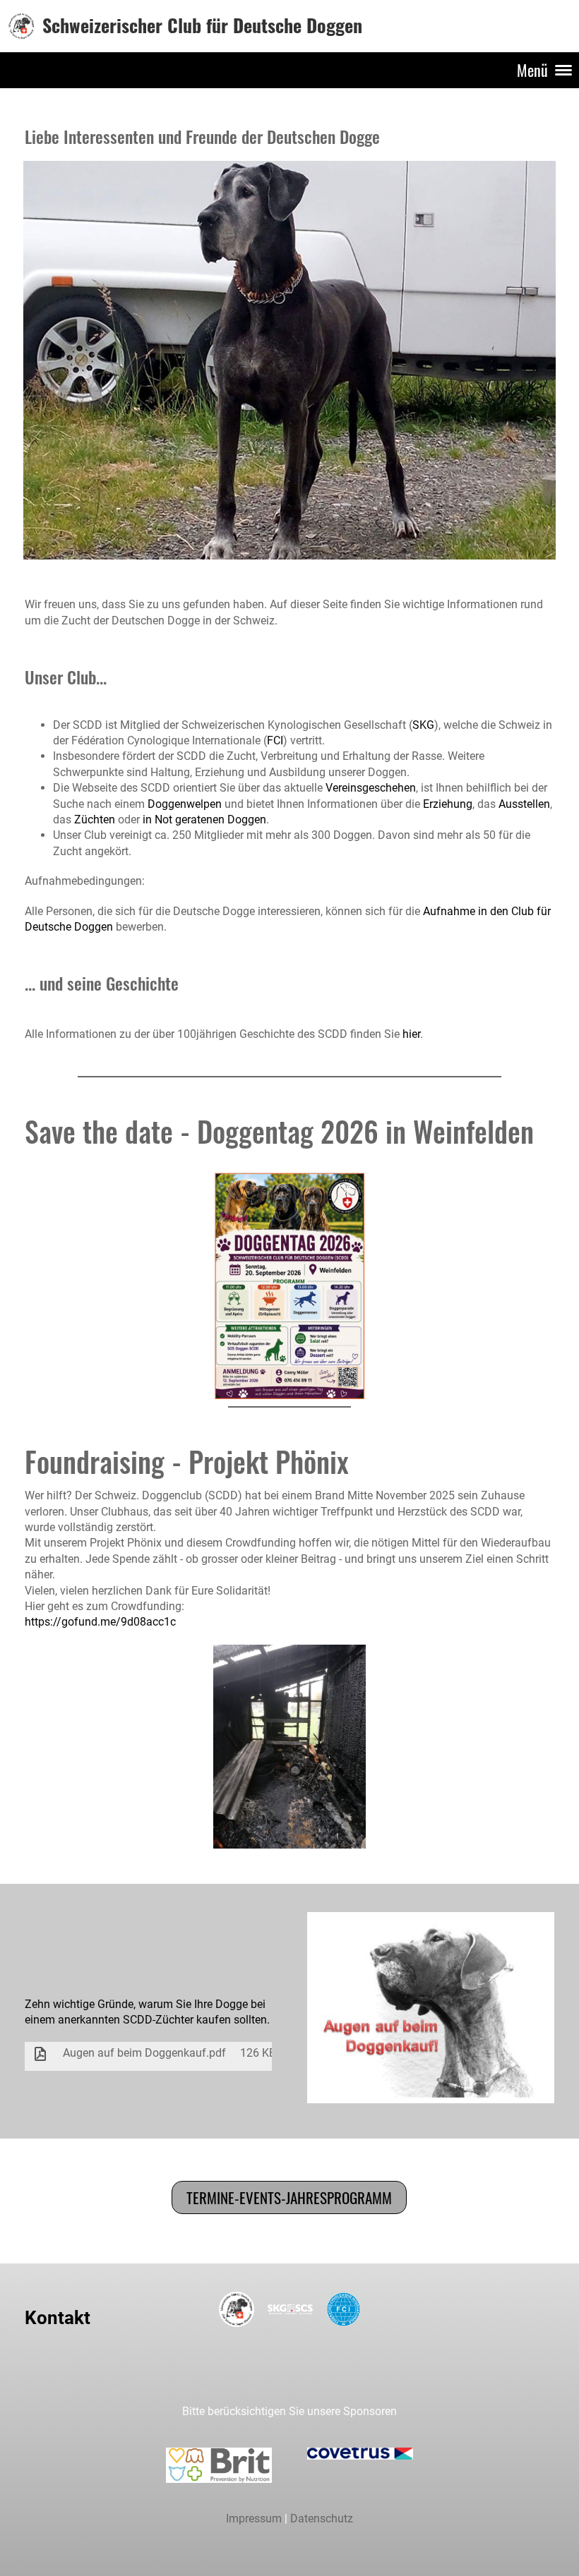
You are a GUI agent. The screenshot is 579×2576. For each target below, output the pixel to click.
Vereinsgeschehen (371, 788)
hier (411, 1034)
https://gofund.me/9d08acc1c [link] (100, 1622)
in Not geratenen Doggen (204, 820)
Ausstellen (524, 804)
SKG (423, 725)
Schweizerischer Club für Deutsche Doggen (202, 25)
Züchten (95, 820)
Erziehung (448, 804)
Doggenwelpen (185, 804)
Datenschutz (322, 2518)
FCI (275, 740)
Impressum (254, 2518)
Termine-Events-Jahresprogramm (289, 2197)
